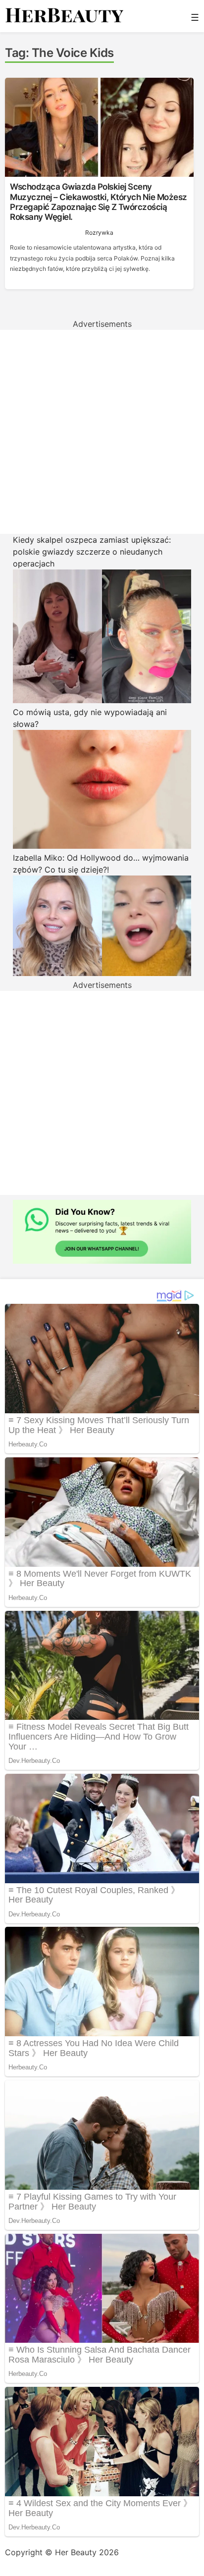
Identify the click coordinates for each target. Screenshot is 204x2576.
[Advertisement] (102, 432)
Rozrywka (99, 232)
